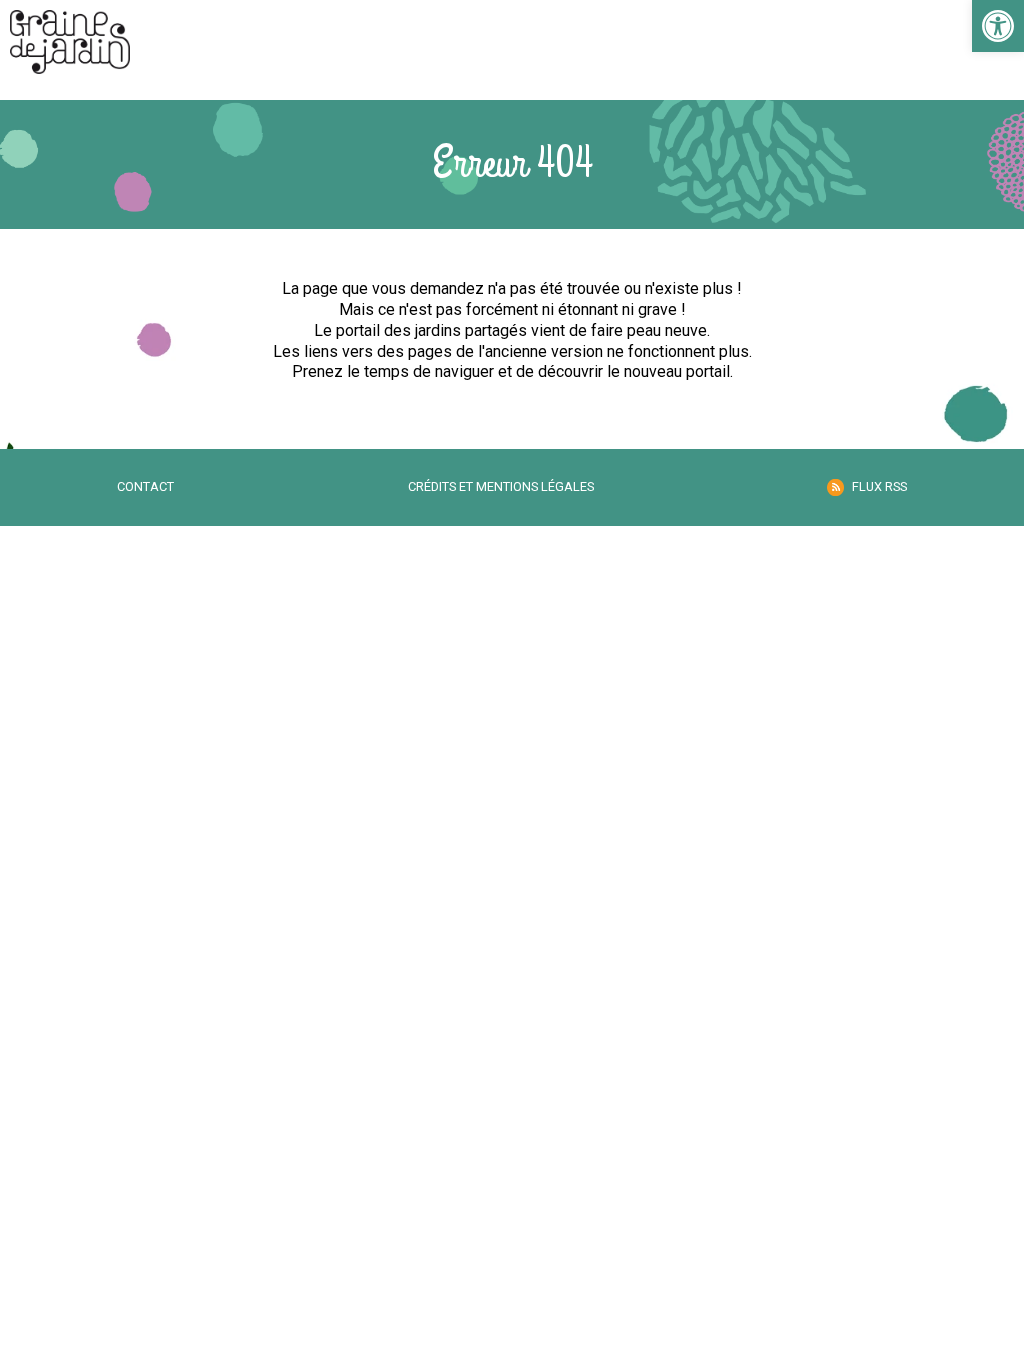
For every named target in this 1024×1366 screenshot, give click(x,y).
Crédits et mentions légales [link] (501, 486)
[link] (998, 26)
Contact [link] (145, 486)
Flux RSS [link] (879, 486)
